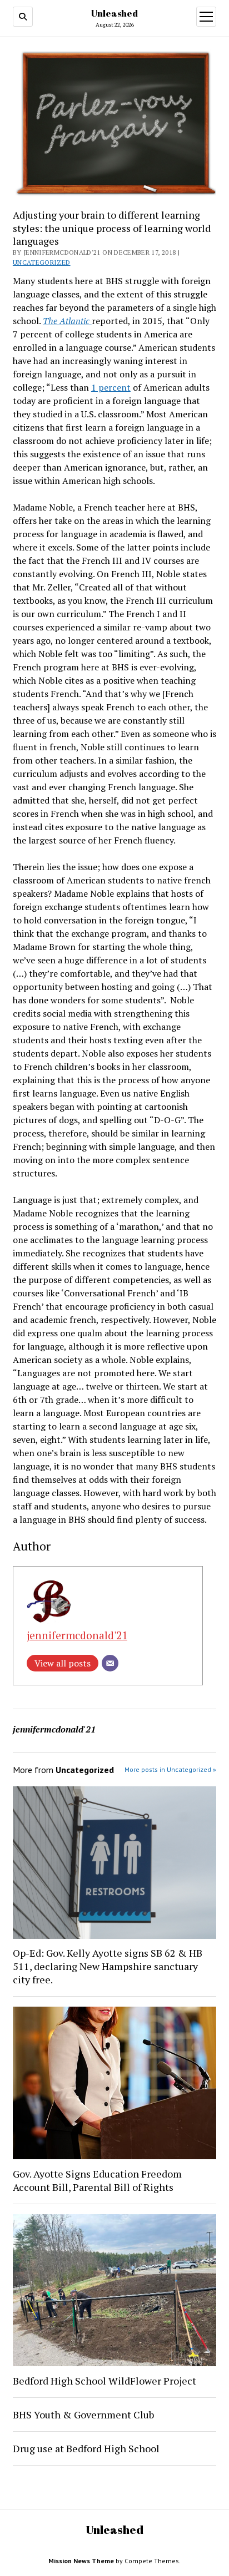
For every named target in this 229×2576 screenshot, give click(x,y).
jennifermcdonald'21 (77, 1635)
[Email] (110, 1663)
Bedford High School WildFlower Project (104, 2381)
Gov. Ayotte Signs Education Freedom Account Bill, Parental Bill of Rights (97, 2180)
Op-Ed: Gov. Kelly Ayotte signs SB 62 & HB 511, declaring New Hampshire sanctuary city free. (108, 1966)
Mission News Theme (81, 2561)
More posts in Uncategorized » (170, 1769)
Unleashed (114, 13)
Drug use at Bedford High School (87, 2448)
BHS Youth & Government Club (83, 2415)
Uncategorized (42, 262)
